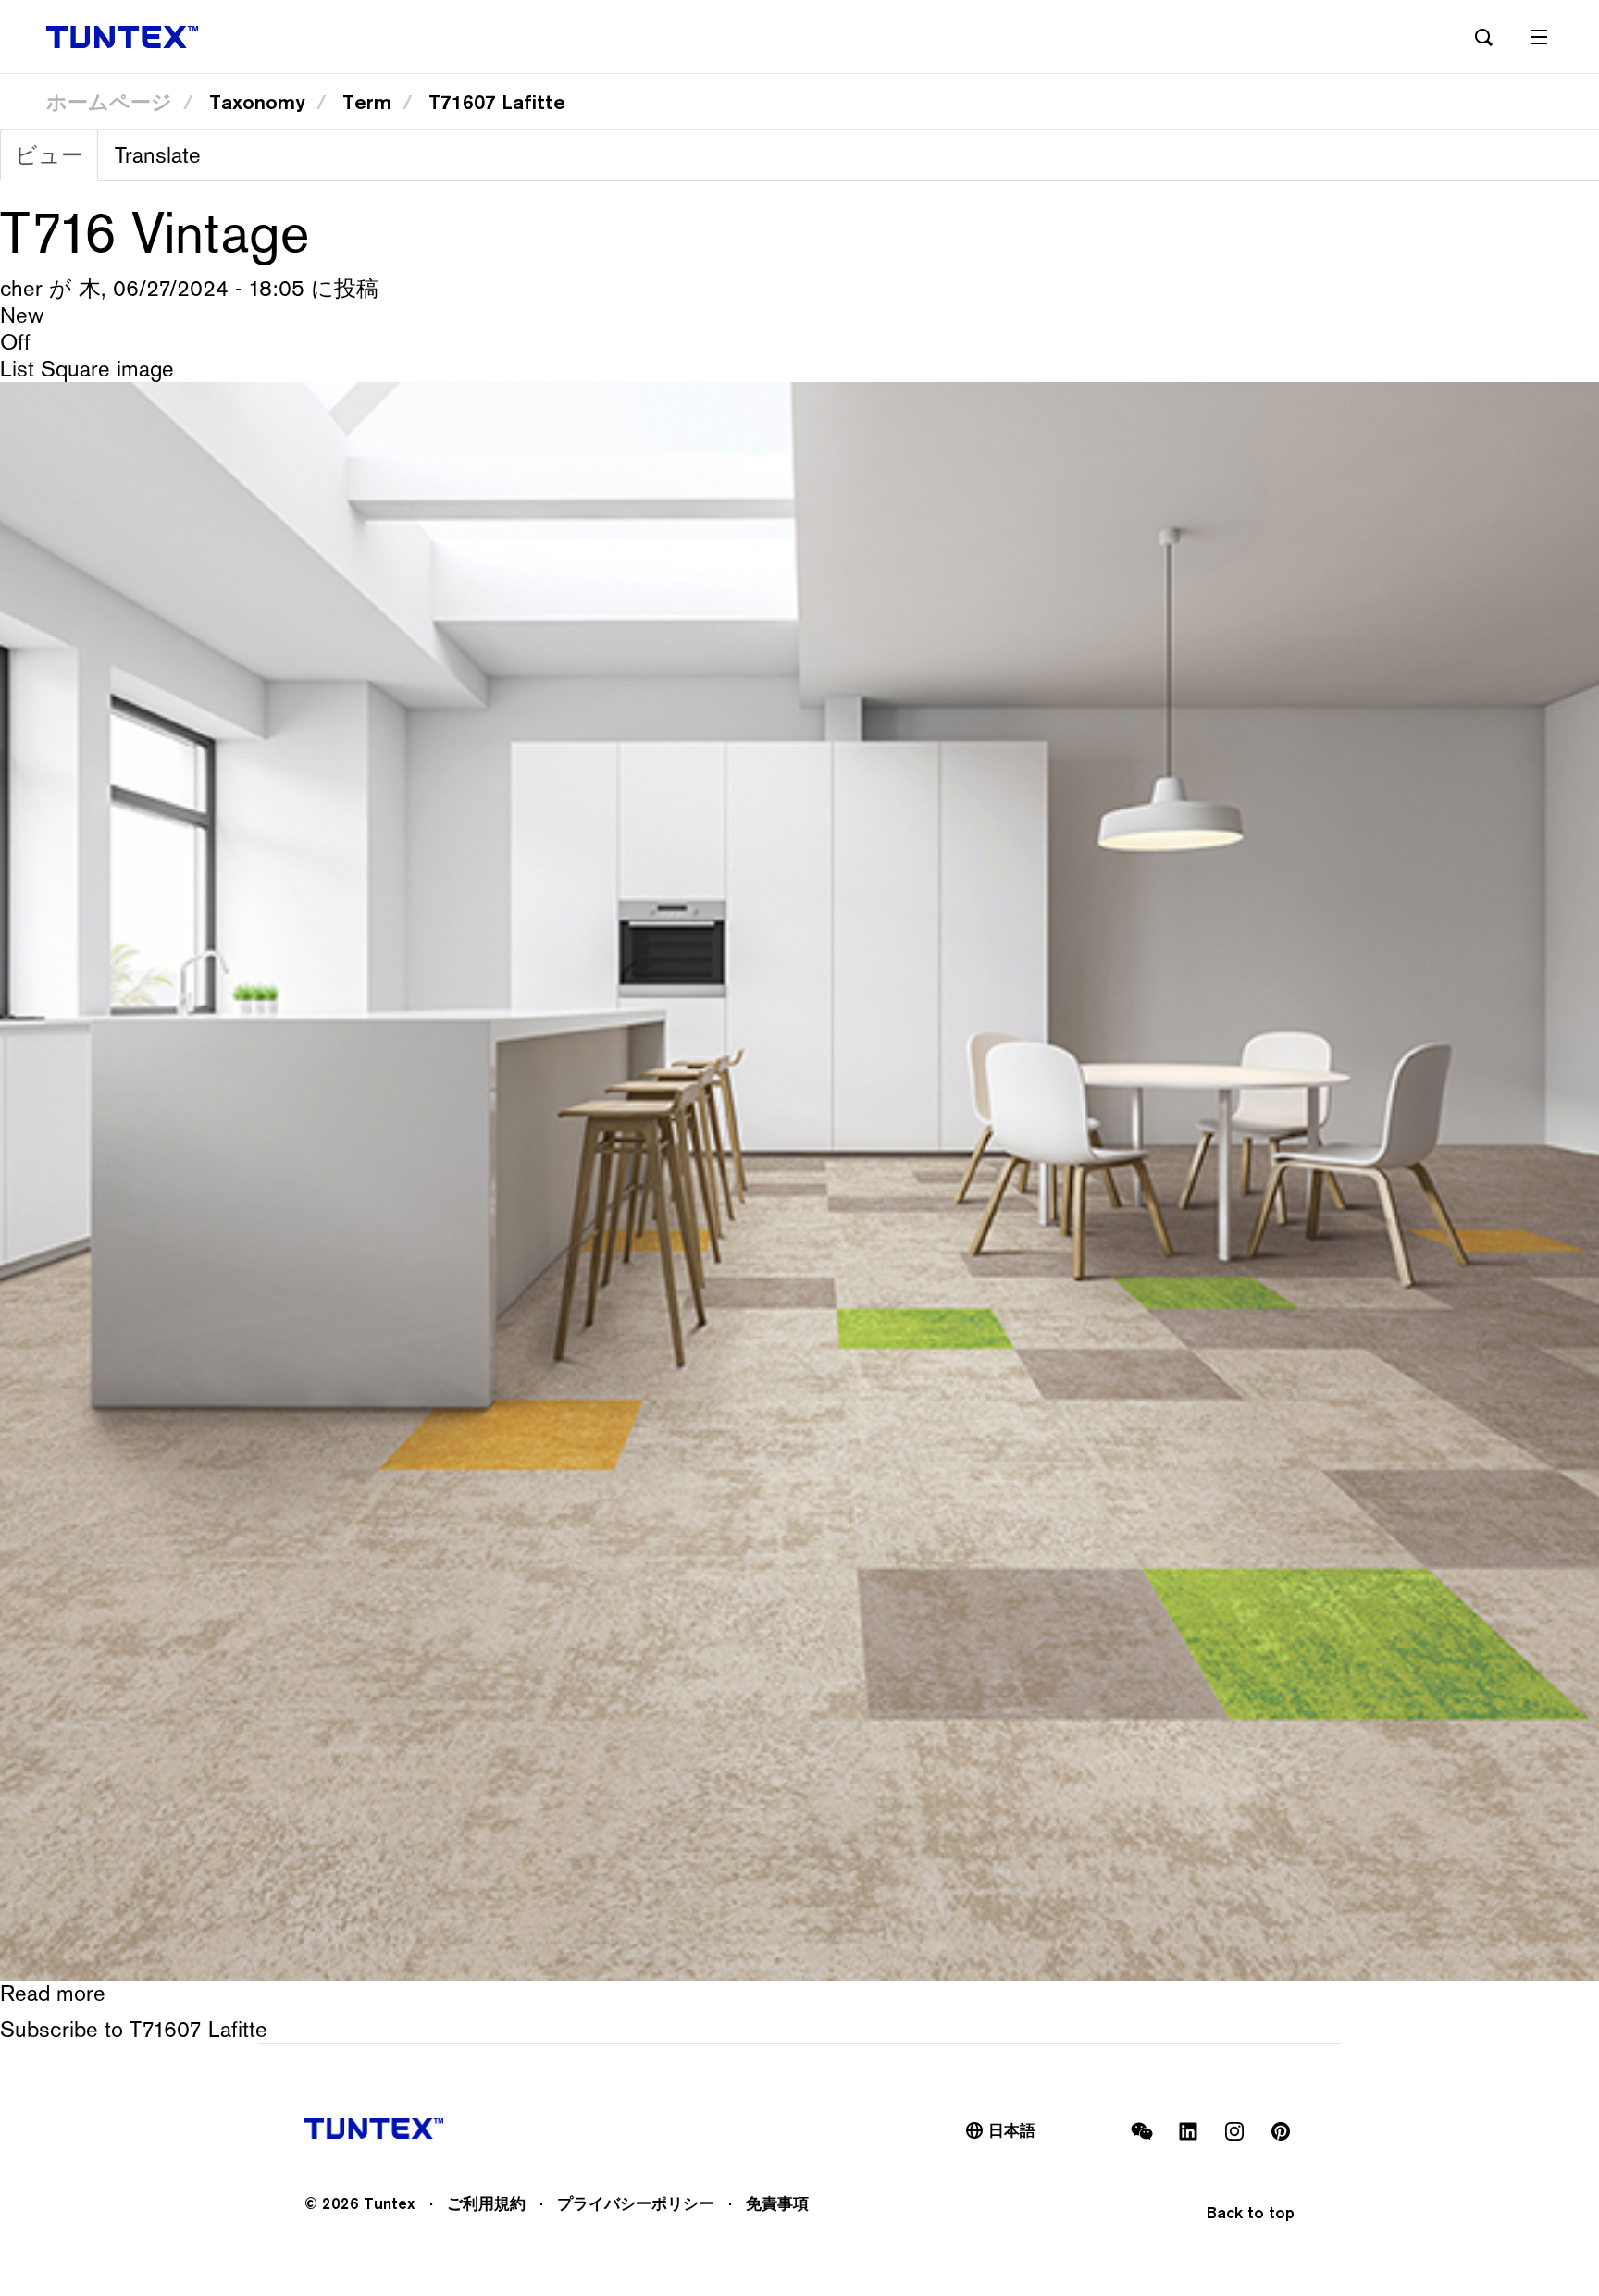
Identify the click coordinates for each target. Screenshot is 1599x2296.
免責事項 (777, 2203)
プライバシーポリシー (636, 2203)
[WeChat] (1142, 2131)
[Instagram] (1234, 2131)
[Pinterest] (1281, 2131)
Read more (53, 1993)
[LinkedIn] (1188, 2131)
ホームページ (109, 102)
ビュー (56, 161)
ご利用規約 (486, 2203)
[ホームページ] (122, 37)
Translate (158, 155)
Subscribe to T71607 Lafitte (134, 2029)
